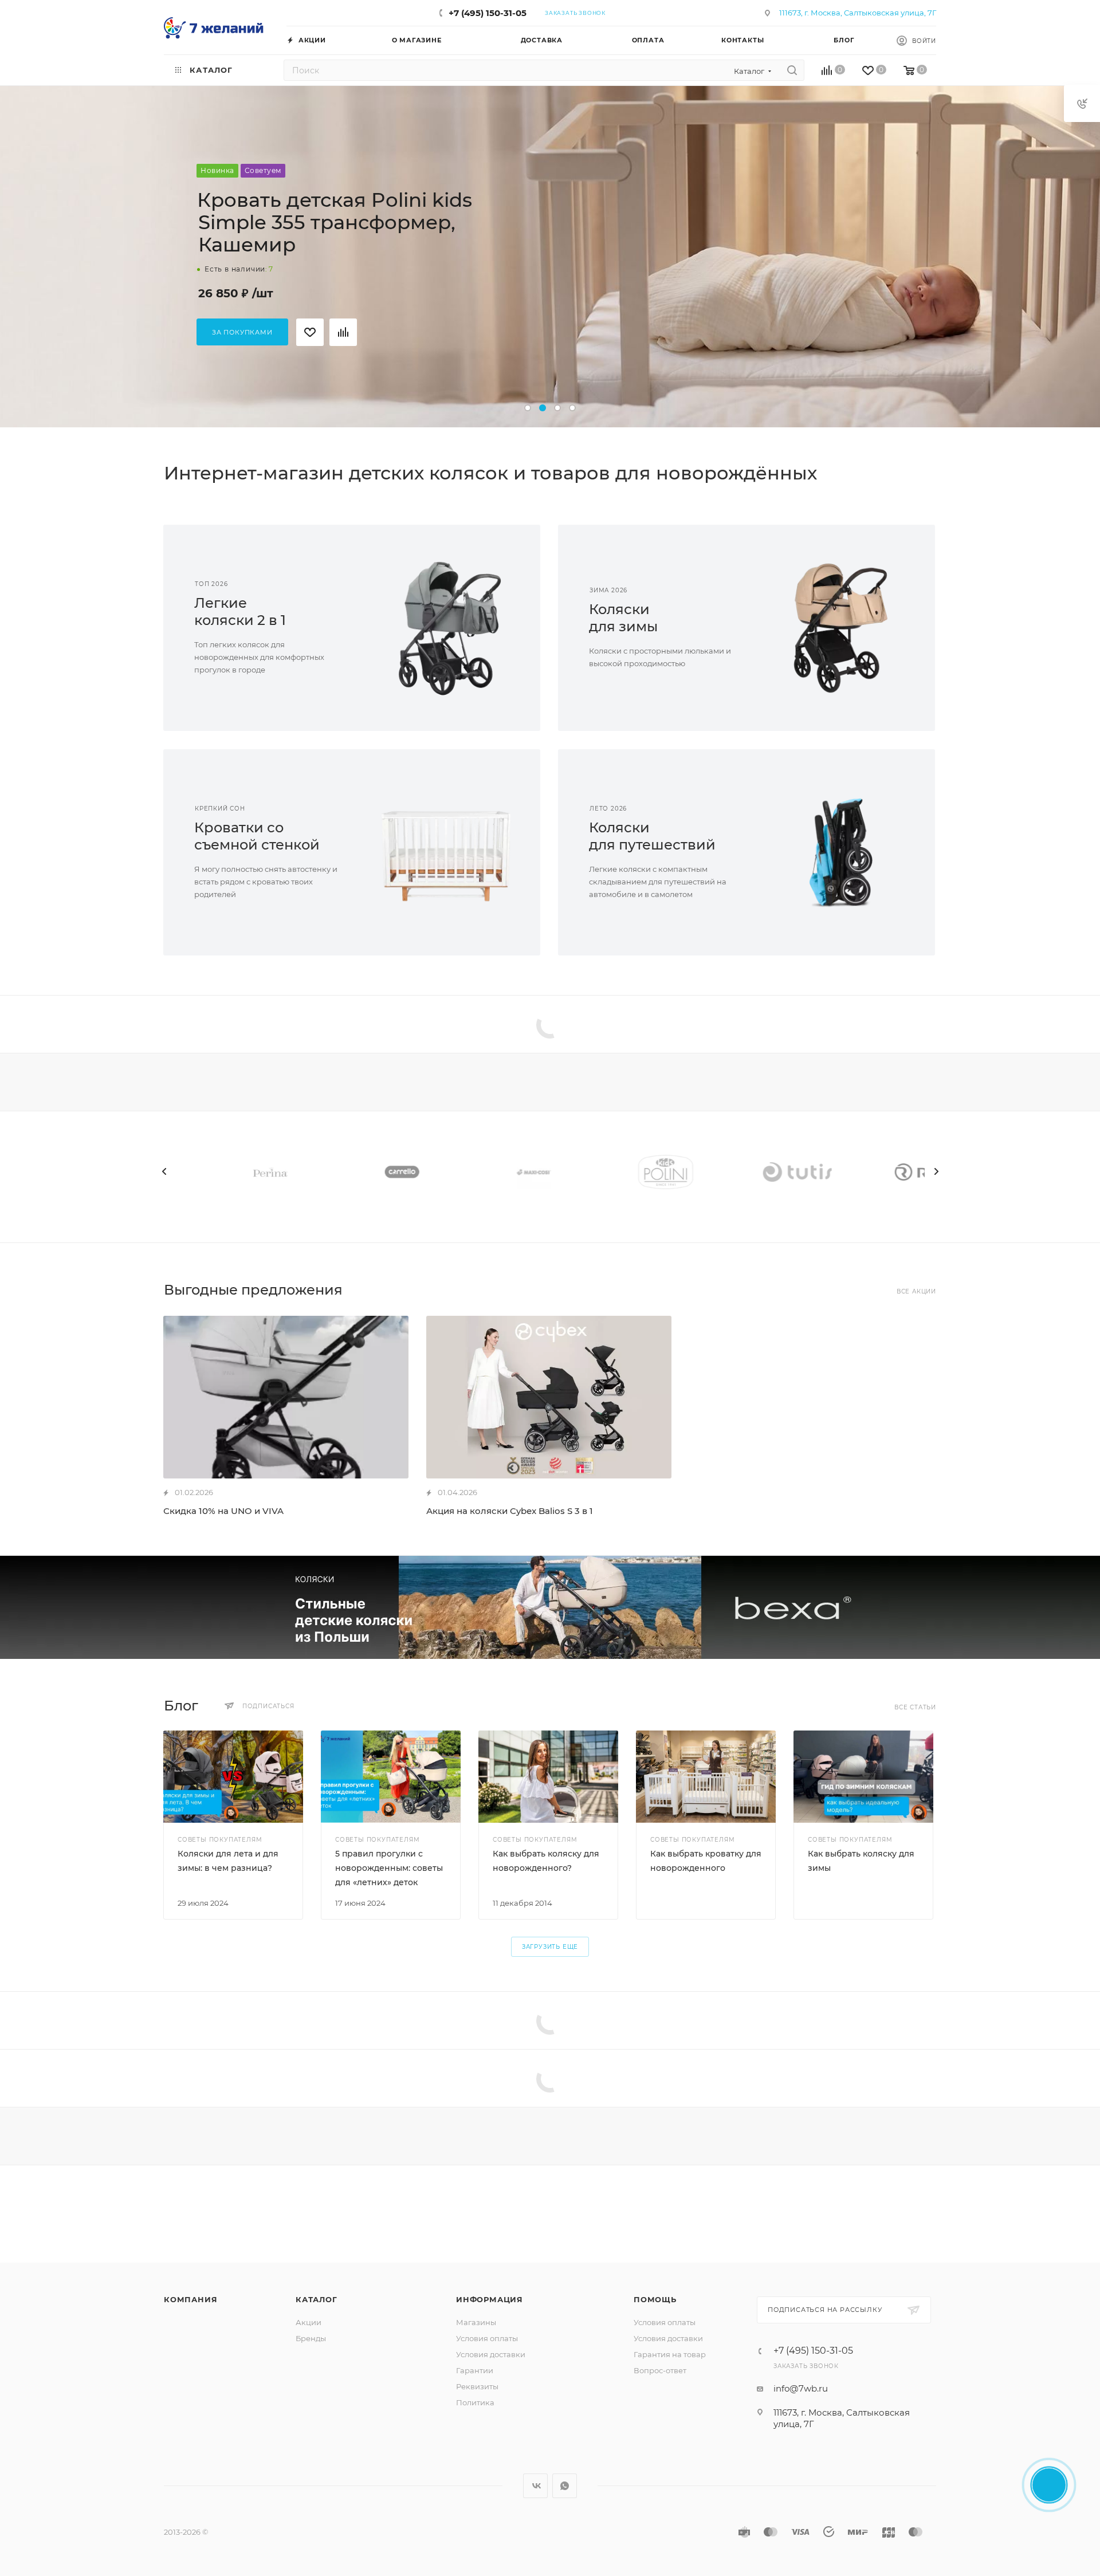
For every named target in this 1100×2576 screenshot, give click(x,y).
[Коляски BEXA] (550, 1607)
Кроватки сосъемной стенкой (257, 836)
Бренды (311, 2338)
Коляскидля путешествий (652, 836)
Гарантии (475, 2370)
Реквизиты (477, 2386)
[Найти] (792, 70)
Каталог (317, 2299)
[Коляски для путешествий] (841, 852)
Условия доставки (491, 2354)
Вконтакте (535, 2486)
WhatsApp (565, 2486)
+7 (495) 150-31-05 (488, 13)
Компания (190, 2299)
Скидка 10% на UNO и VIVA (223, 1511)
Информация (490, 2299)
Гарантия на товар (670, 2354)
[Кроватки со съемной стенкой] (446, 852)
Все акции (916, 1291)
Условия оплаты (487, 2338)
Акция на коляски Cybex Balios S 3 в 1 (510, 1511)
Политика (475, 2402)
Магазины (476, 2322)
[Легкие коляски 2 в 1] (446, 628)
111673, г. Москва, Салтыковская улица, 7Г (858, 13)
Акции (309, 2322)
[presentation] (164, 1171)
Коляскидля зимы (623, 618)
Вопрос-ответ (660, 2370)
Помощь (655, 2299)
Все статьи (915, 1707)
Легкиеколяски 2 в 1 (240, 611)
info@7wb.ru (801, 2388)
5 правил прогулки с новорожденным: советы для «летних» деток (389, 1868)
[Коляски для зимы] (841, 628)
